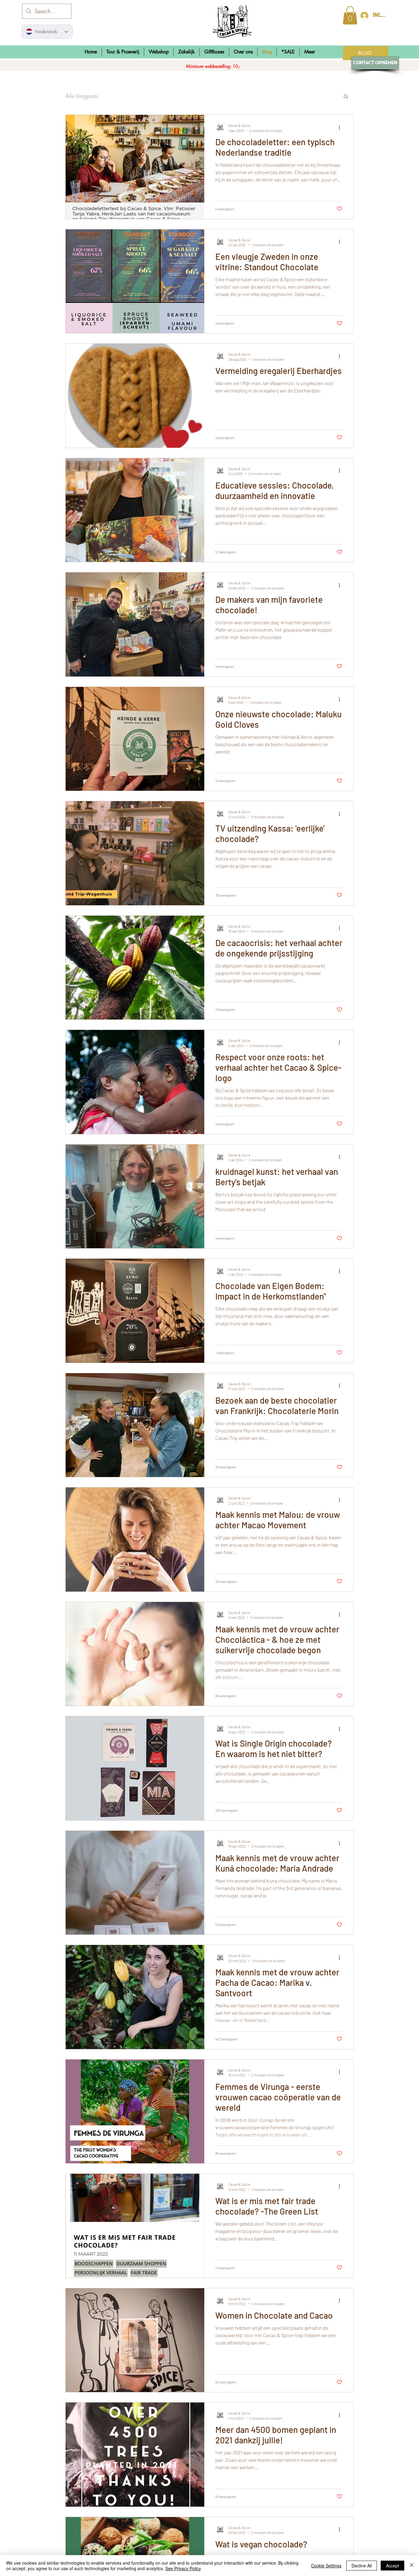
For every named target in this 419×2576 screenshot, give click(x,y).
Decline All (362, 2566)
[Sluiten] (412, 2566)
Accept (392, 2566)
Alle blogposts (82, 96)
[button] (159, 52)
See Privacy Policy (183, 2568)
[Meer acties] (341, 127)
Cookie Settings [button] (326, 2566)
